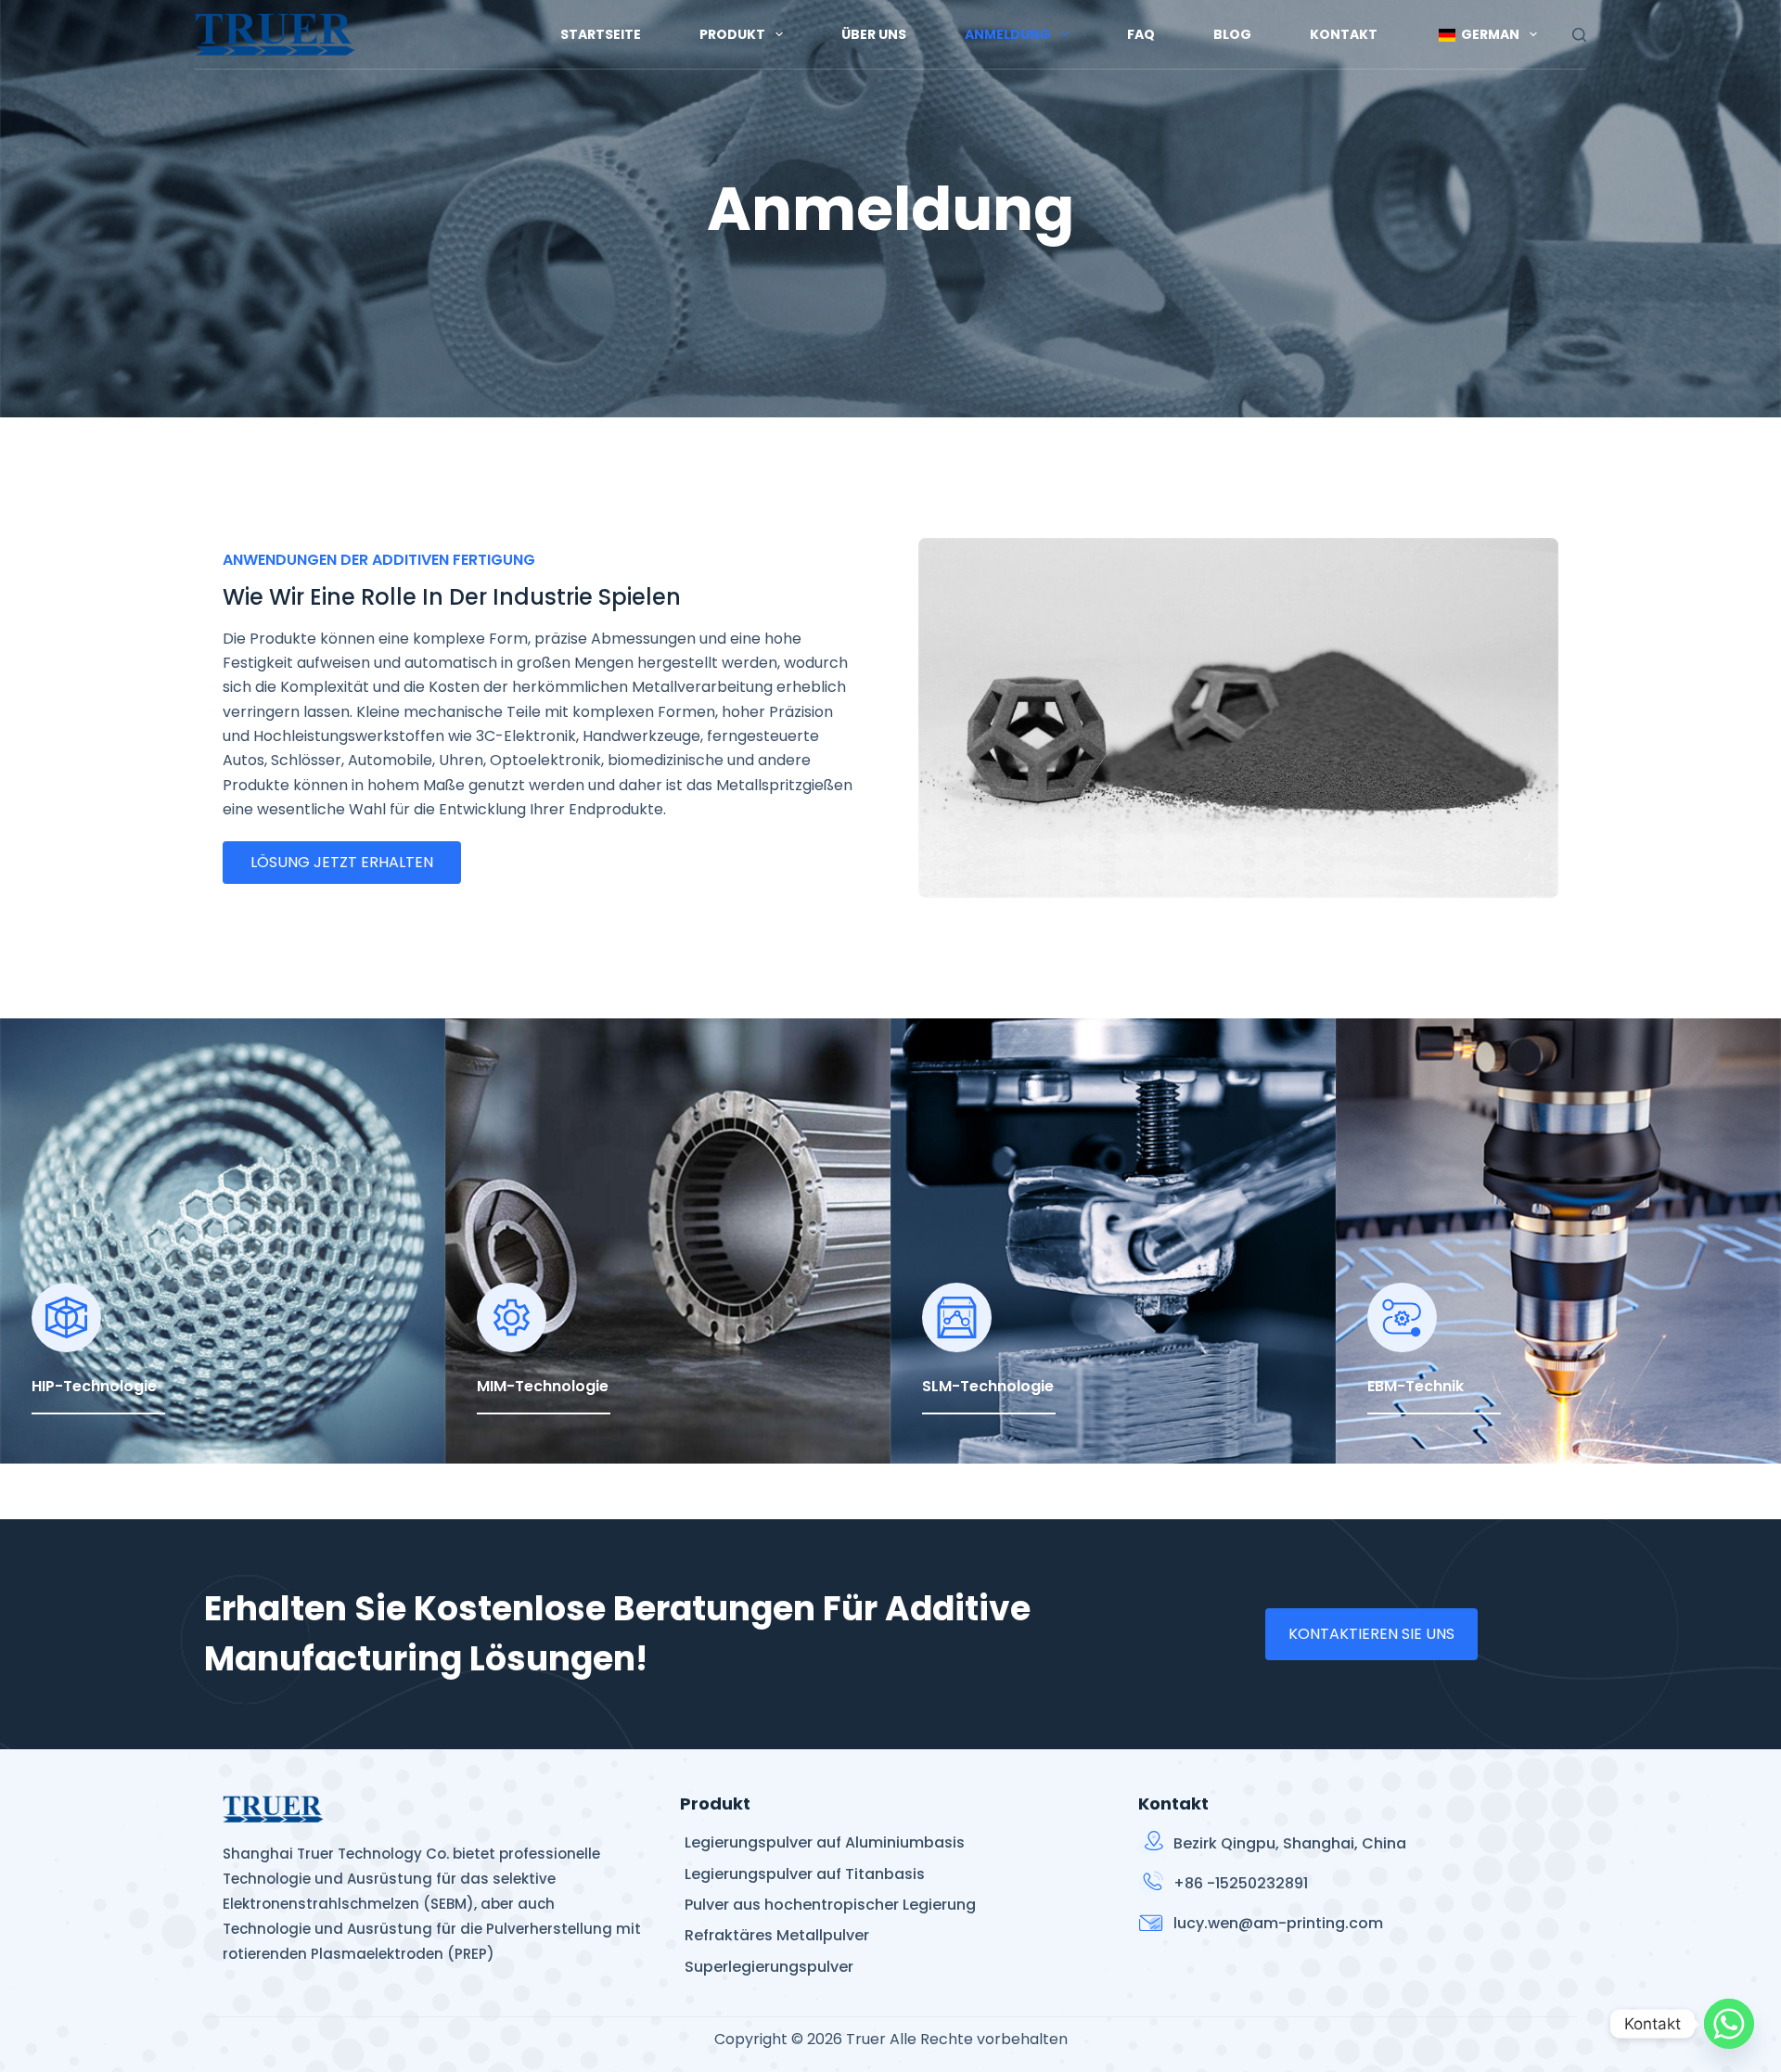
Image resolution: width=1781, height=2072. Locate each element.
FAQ (1141, 34)
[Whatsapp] (1729, 2024)
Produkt (732, 34)
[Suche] (1579, 35)
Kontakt (1344, 34)
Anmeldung (1008, 34)
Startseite (601, 34)
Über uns (874, 34)
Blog (1232, 34)
